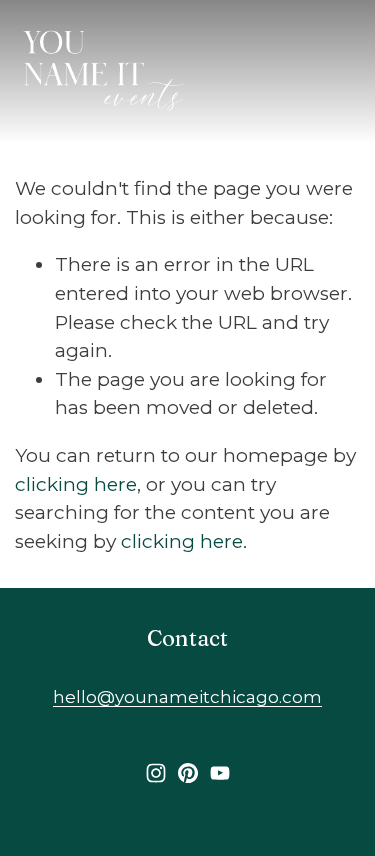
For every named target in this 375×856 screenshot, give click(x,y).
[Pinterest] (188, 773)
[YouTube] (220, 773)
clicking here (76, 484)
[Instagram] (156, 773)
